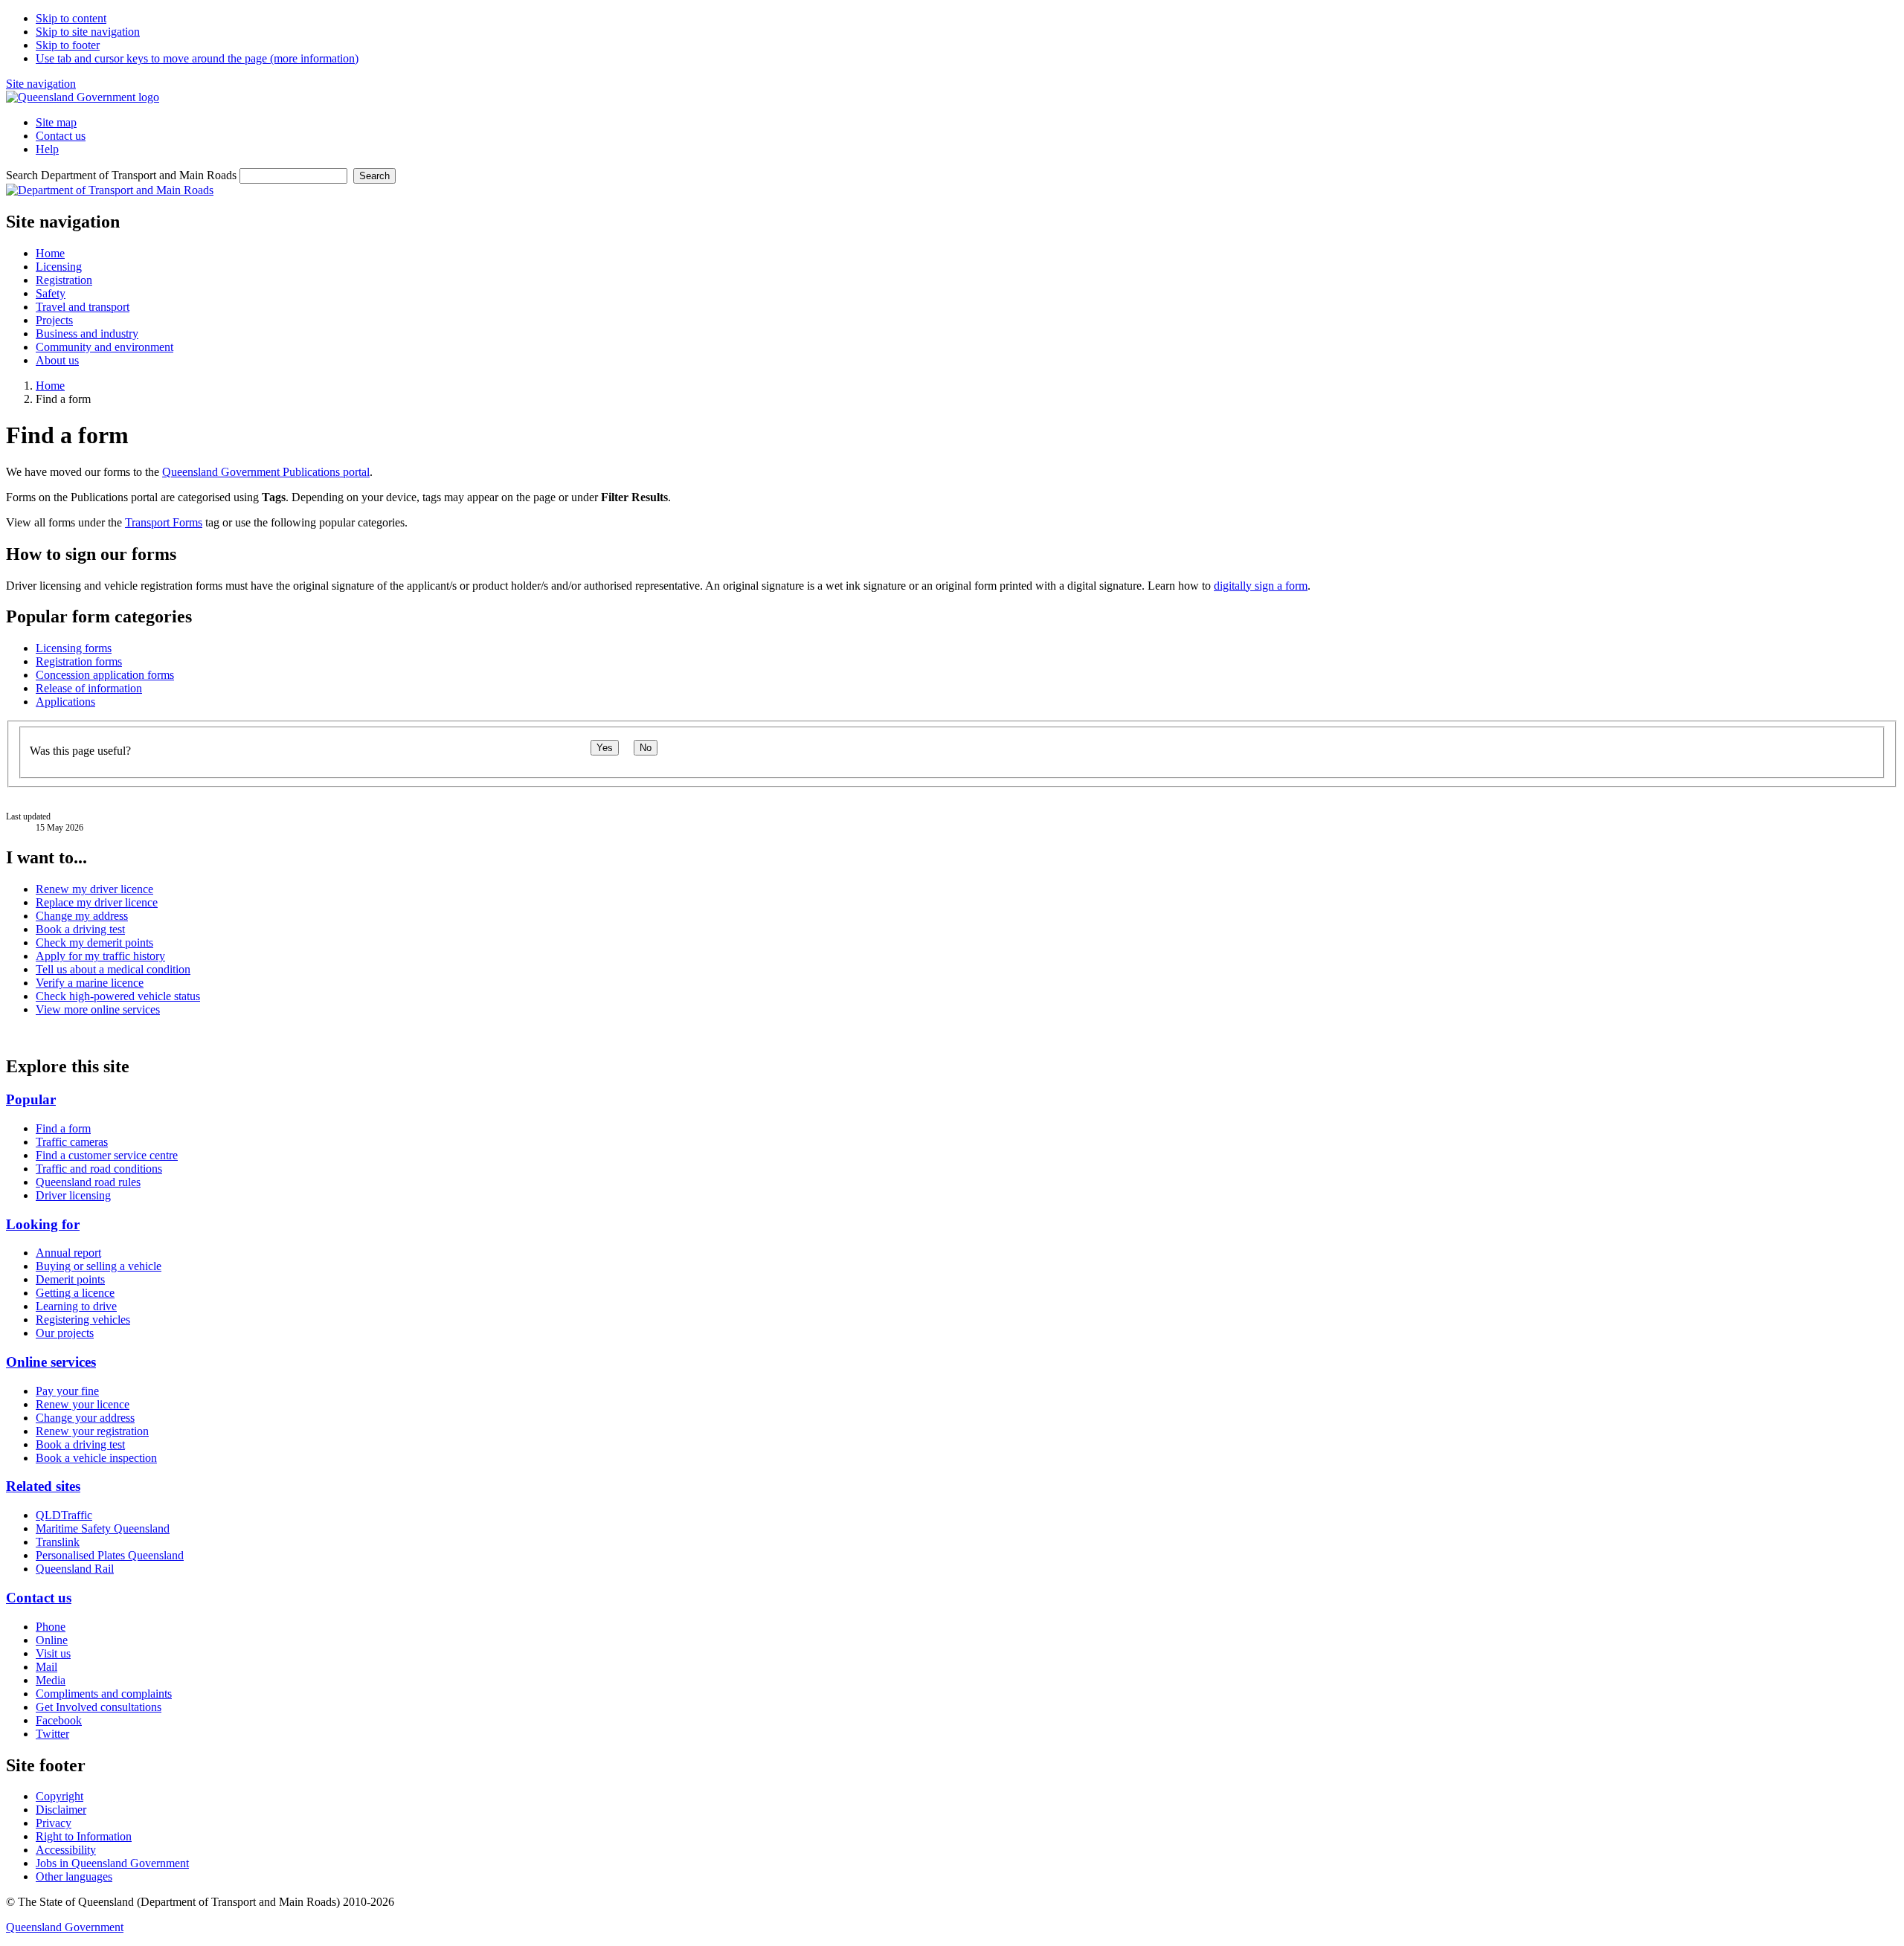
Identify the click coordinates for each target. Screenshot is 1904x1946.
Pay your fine (67, 1391)
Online (52, 1640)
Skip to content (71, 18)
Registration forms (79, 661)
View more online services (98, 1009)
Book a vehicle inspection (96, 1458)
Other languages (74, 1876)
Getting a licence (75, 1293)
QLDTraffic (64, 1515)
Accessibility (66, 1850)
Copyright (59, 1796)
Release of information (89, 688)
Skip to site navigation (88, 32)
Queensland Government (65, 1927)
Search (374, 176)
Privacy (54, 1823)
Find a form (63, 1128)
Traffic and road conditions (99, 1169)
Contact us (61, 136)
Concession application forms (105, 675)
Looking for (43, 1224)
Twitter (52, 1734)
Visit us (53, 1653)
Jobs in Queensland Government (112, 1863)
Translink (58, 1542)
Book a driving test (80, 929)
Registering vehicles (83, 1320)
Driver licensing (73, 1195)
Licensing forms (74, 648)
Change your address (85, 1418)
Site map (56, 122)
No (646, 748)
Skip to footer (68, 45)
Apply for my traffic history (100, 956)
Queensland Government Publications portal (266, 472)
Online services (51, 1362)
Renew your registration (92, 1431)
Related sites (43, 1486)
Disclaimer (61, 1810)
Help (47, 149)
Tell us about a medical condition (113, 969)
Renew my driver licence (94, 889)
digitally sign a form (1261, 586)
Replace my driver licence (97, 902)
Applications (65, 702)
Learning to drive (76, 1306)
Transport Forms (164, 522)
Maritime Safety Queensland (103, 1528)
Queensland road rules (88, 1182)
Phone (51, 1627)
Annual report (68, 1253)
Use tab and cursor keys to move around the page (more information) (197, 58)
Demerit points (70, 1279)
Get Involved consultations (99, 1707)
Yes (605, 748)
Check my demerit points (94, 943)
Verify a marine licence (90, 983)
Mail (46, 1667)
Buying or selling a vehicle (99, 1266)
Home (50, 386)
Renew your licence (83, 1404)
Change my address (82, 916)
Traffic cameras (72, 1142)
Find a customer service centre (107, 1155)
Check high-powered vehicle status (118, 996)
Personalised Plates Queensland (110, 1555)
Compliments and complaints (104, 1694)
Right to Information (84, 1836)
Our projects (65, 1333)
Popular (31, 1099)
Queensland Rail (75, 1569)
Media (51, 1680)
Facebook (59, 1720)
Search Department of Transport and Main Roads (121, 175)
